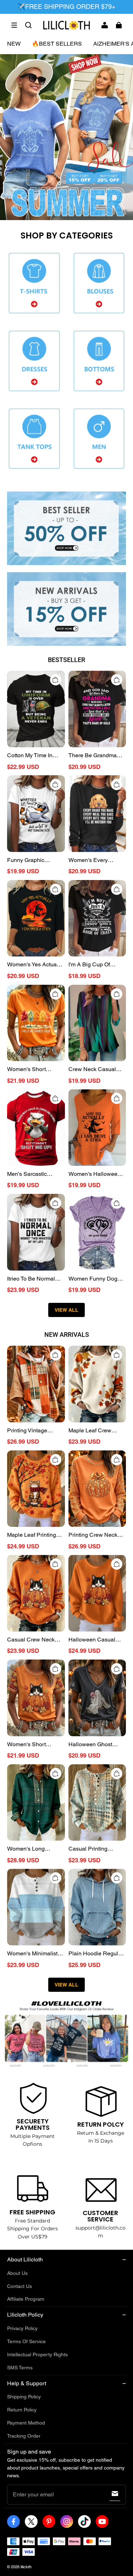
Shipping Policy (24, 2397)
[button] (14, 25)
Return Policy (22, 2410)
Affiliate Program (26, 2299)
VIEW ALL (66, 1310)
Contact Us (20, 2286)
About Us (17, 2273)
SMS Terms (20, 2368)
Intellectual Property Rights (37, 2354)
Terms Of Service (26, 2341)
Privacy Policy (22, 2328)
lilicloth (26, 2567)
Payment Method (26, 2423)
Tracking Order (24, 2436)
